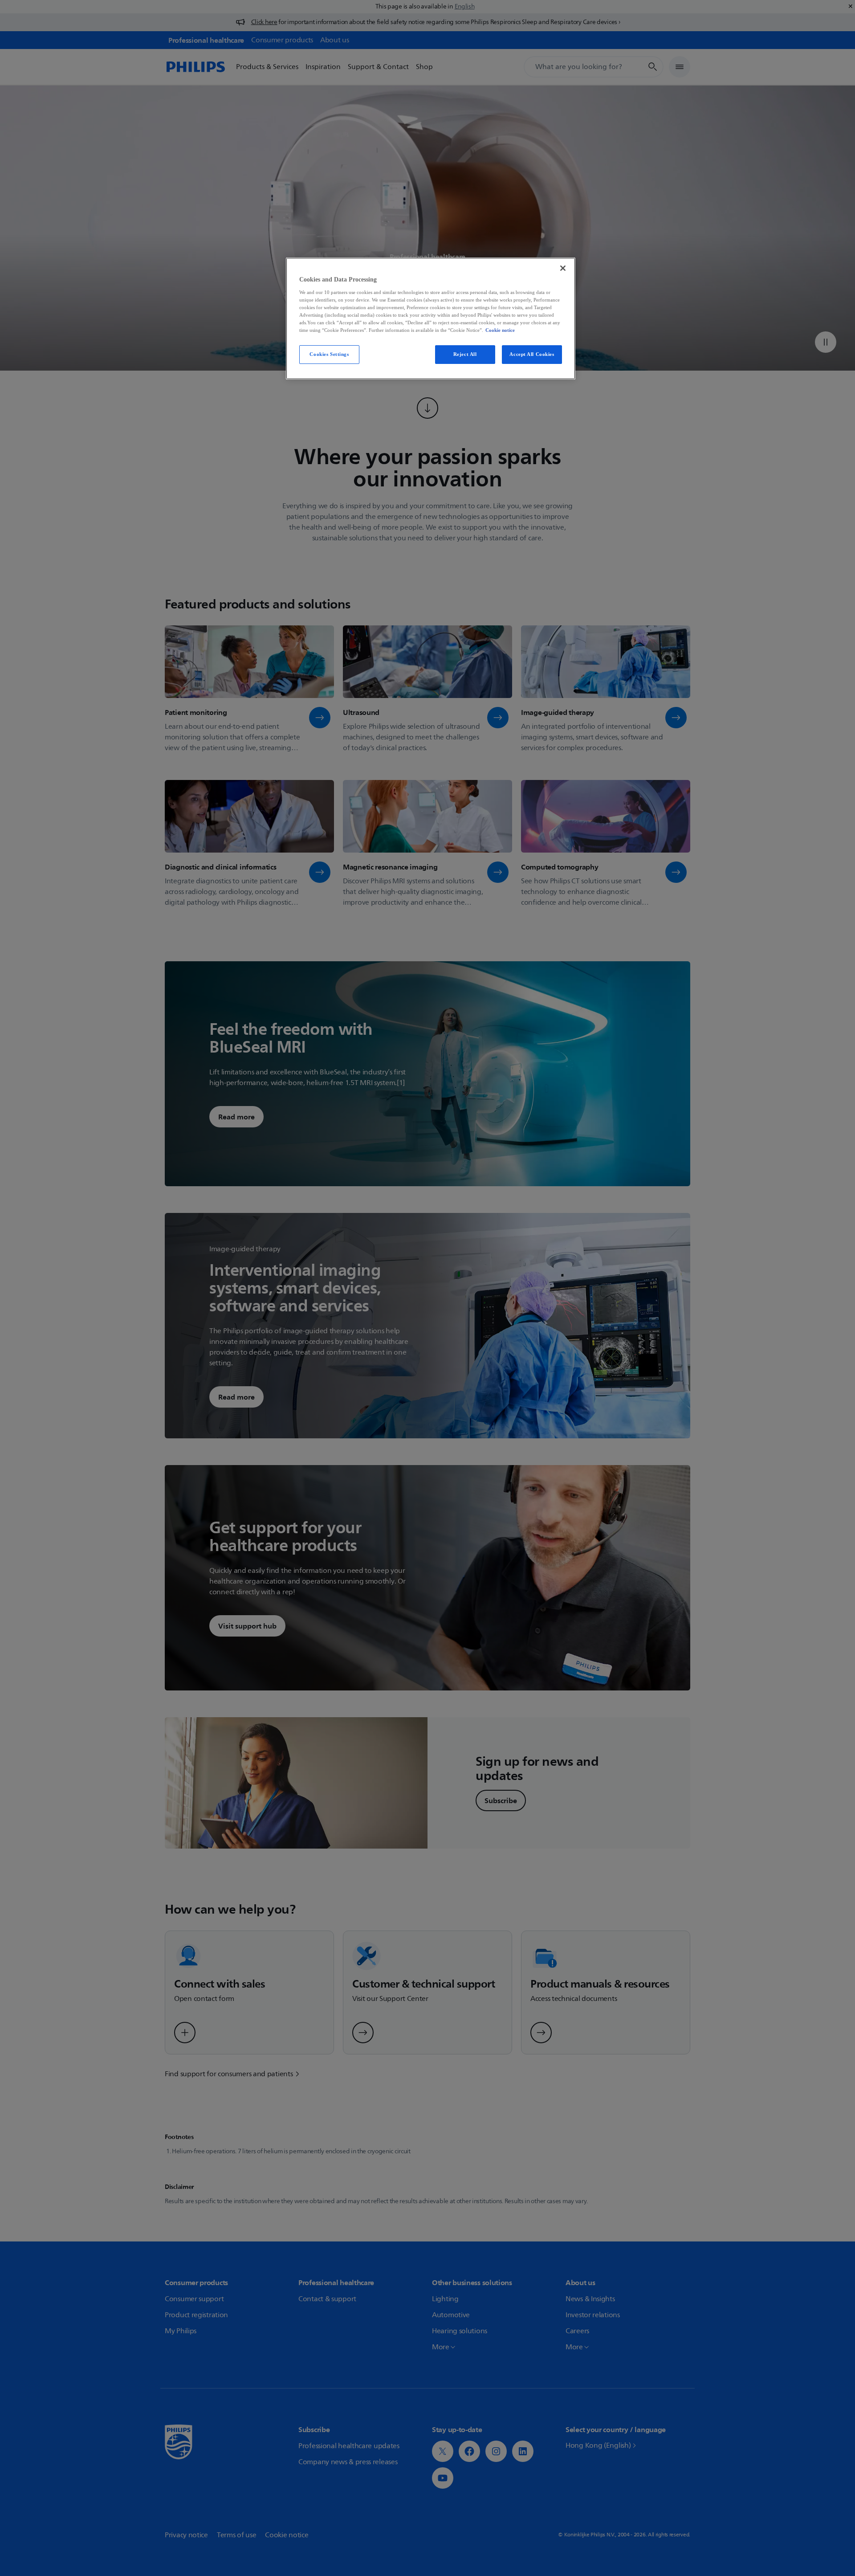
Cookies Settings (329, 354)
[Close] (563, 268)
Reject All (465, 354)
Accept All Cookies (532, 354)
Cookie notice (500, 330)
